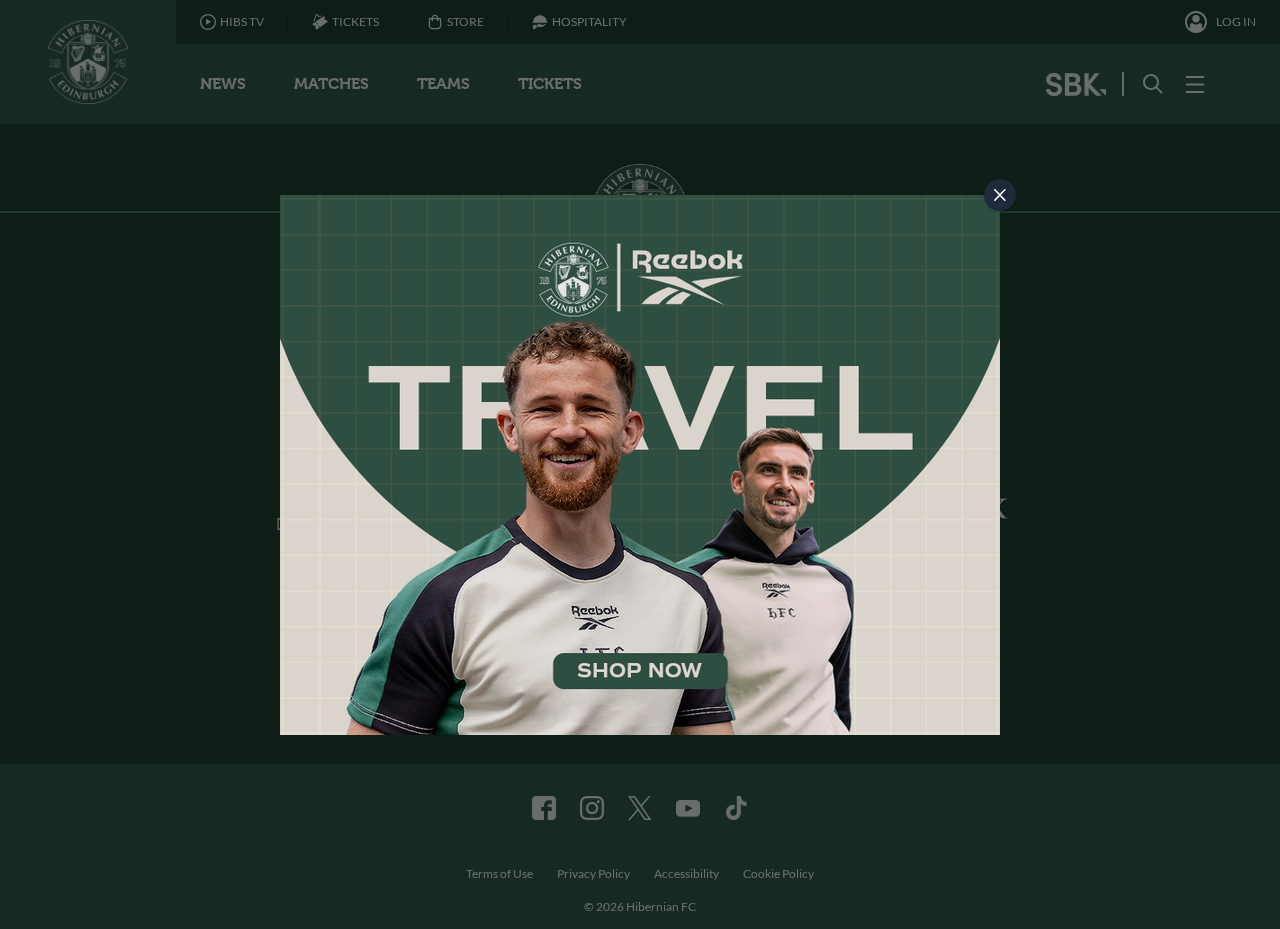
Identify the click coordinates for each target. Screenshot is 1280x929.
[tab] (1000, 195)
